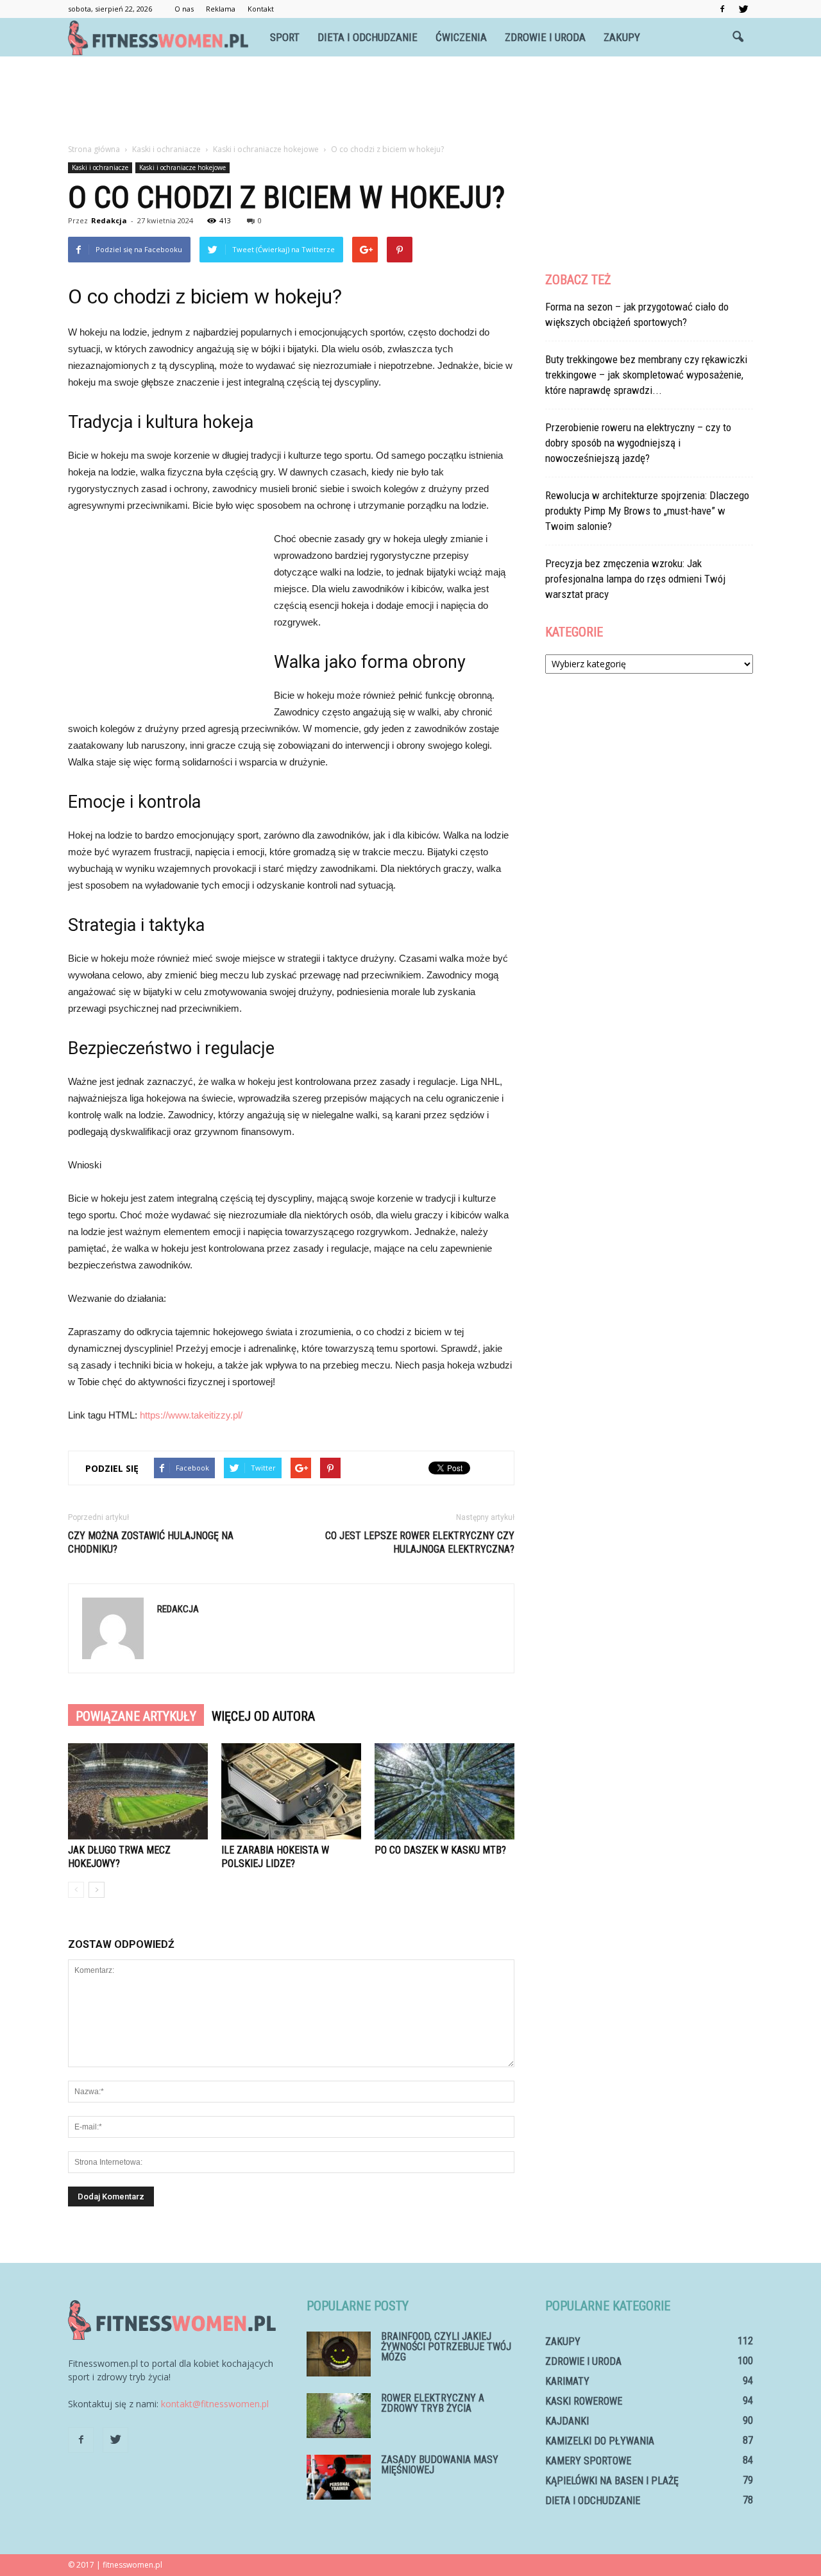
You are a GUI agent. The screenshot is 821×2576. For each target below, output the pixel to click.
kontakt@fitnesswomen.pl (215, 2404)
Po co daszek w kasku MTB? (440, 1850)
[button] (738, 37)
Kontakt (261, 9)
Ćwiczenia (461, 37)
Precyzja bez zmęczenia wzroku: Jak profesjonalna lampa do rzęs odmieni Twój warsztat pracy (635, 579)
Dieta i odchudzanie (368, 37)
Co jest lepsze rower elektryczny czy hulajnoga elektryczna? (420, 1542)
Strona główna (94, 149)
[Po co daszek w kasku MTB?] (444, 1791)
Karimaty (567, 2381)
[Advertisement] (410, 101)
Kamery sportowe (588, 2461)
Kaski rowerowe (584, 2401)
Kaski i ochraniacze (100, 167)
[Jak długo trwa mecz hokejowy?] (138, 1791)
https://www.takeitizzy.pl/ (191, 1415)
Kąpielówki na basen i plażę (612, 2481)
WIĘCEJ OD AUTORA (263, 1716)
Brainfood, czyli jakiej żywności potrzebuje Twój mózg (446, 2347)
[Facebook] (722, 9)
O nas (184, 9)
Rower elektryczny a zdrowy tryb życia (433, 2403)
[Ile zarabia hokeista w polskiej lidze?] (291, 1791)
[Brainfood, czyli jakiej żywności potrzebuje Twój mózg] (339, 2354)
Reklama (221, 9)
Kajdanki (567, 2421)
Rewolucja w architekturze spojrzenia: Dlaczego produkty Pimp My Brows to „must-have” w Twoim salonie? (647, 511)
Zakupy (622, 37)
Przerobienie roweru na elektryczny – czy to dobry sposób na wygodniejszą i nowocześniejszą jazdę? (638, 443)
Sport (285, 37)
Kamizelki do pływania (600, 2441)
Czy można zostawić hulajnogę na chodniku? (151, 1542)
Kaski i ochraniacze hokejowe (182, 167)
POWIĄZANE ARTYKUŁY (136, 1716)
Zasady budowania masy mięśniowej (440, 2465)
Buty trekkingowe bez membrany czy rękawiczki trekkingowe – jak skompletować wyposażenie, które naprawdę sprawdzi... (646, 375)
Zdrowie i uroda (545, 37)
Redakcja (109, 220)
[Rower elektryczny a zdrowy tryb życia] (339, 2416)
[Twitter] (743, 9)
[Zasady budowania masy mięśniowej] (339, 2477)
